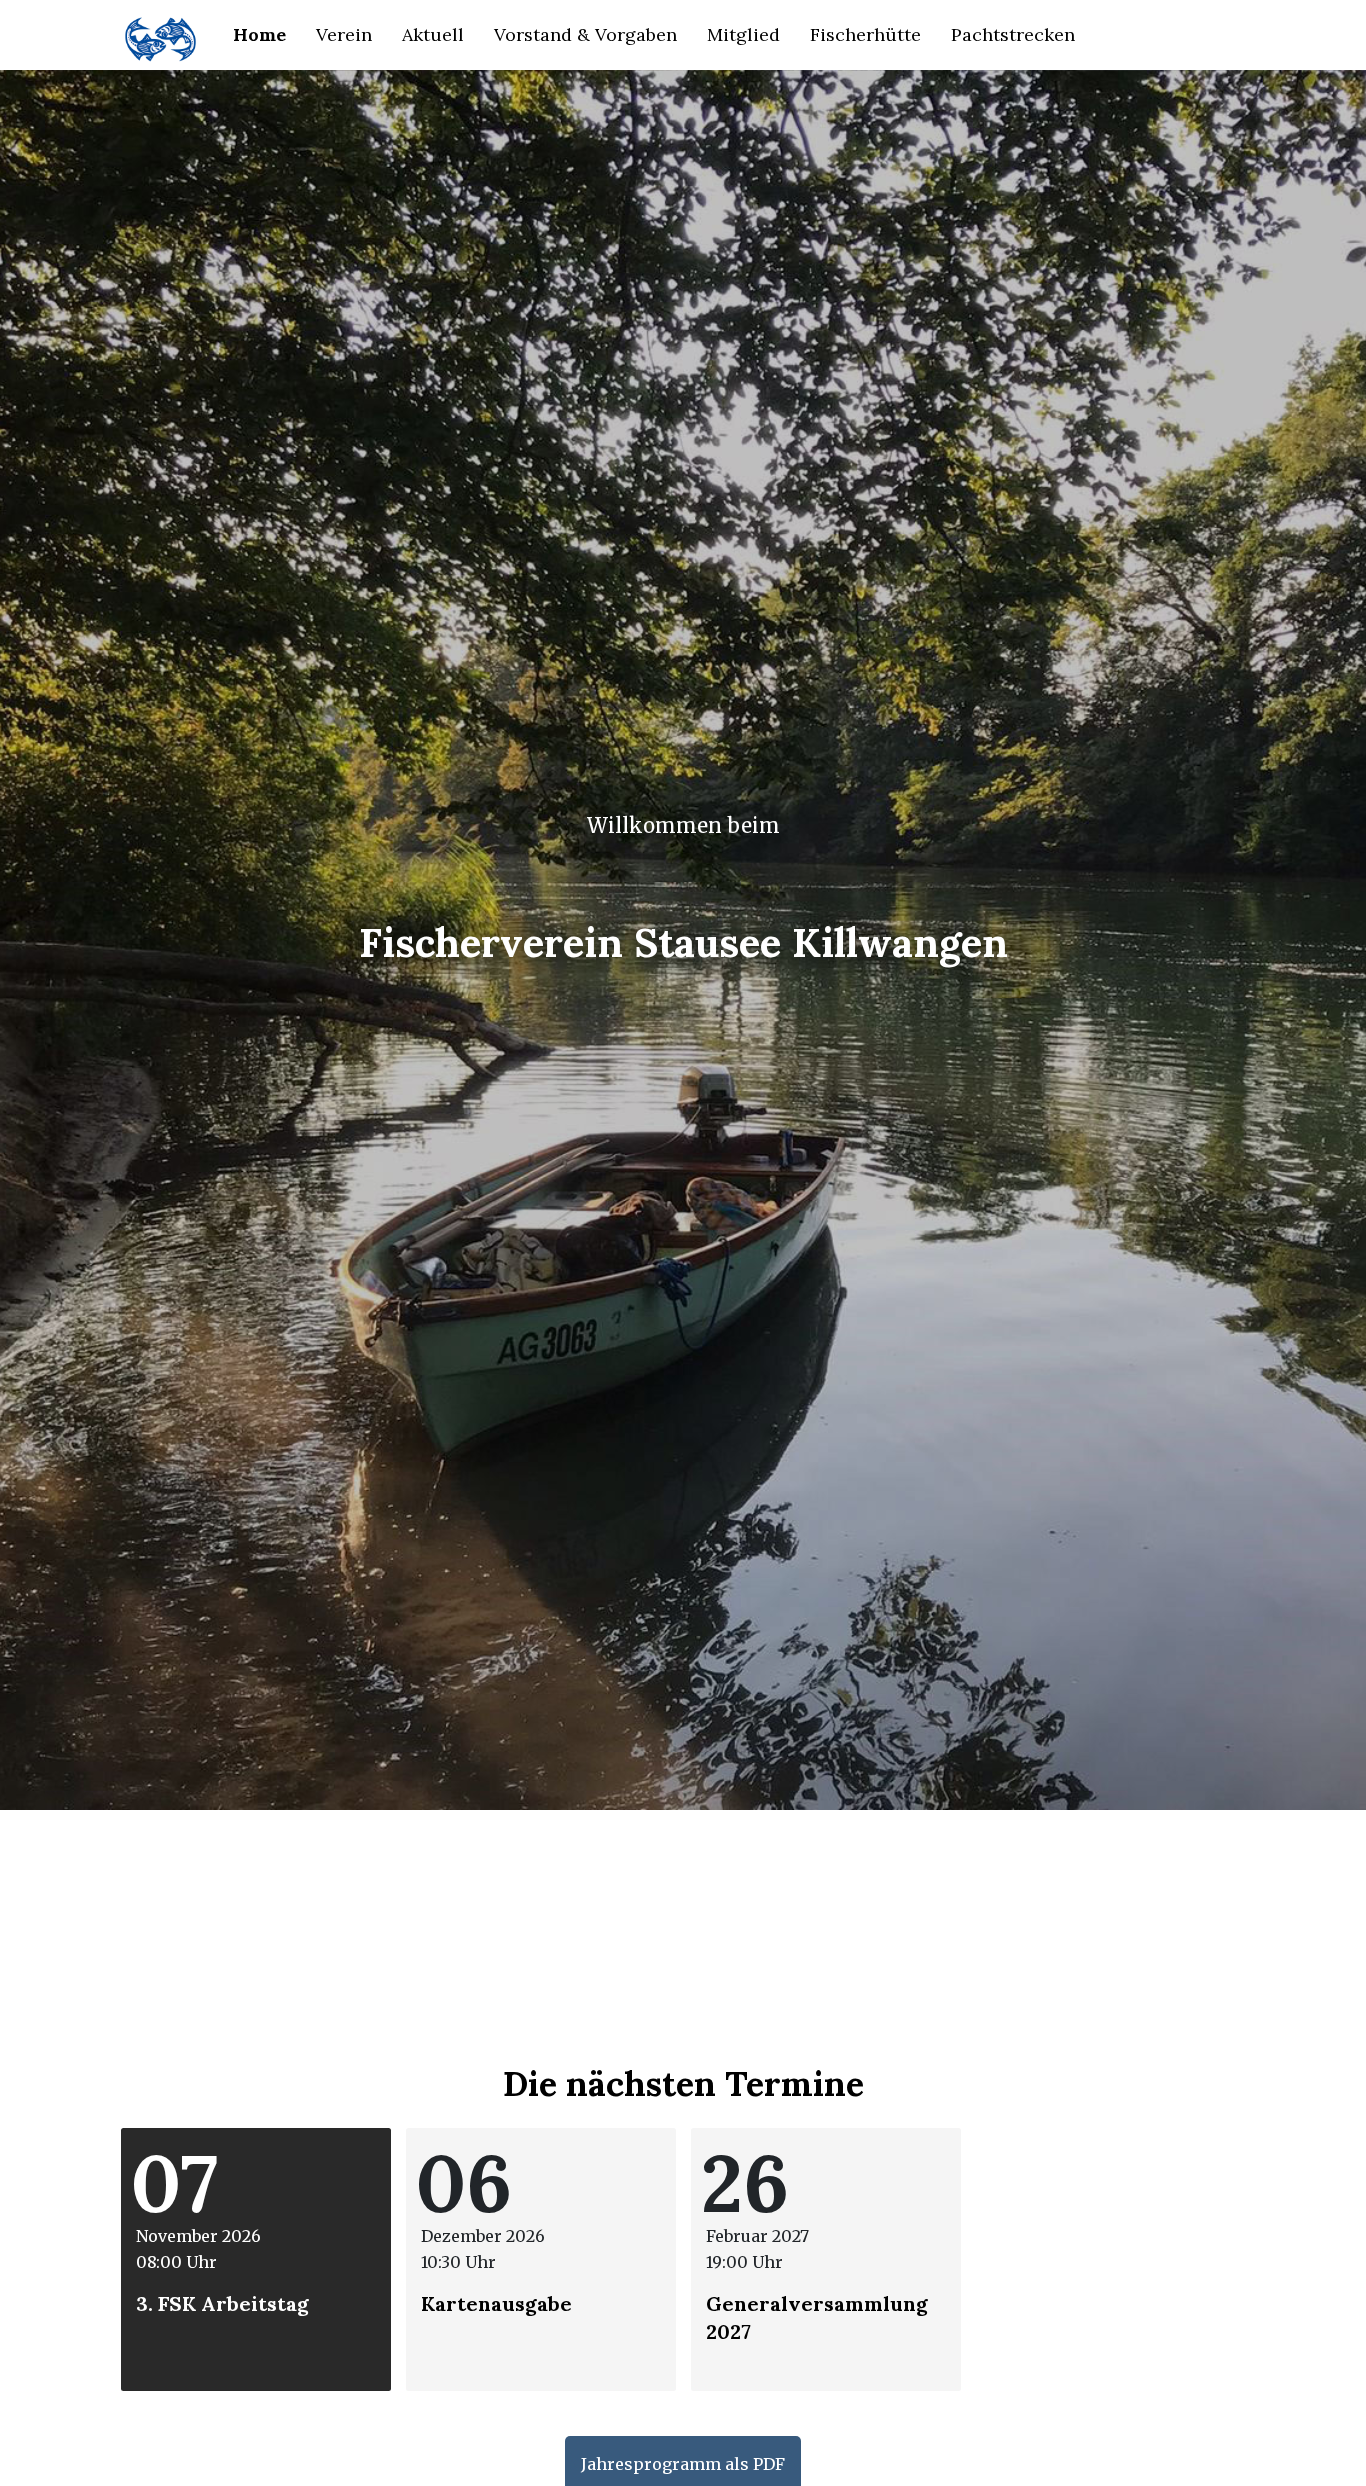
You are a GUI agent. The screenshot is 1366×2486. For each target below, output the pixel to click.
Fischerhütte (865, 34)
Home (259, 34)
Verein (344, 34)
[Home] (160, 35)
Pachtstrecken (1013, 34)
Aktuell (433, 34)
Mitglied (743, 34)
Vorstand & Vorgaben (585, 34)
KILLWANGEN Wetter (683, 1885)
